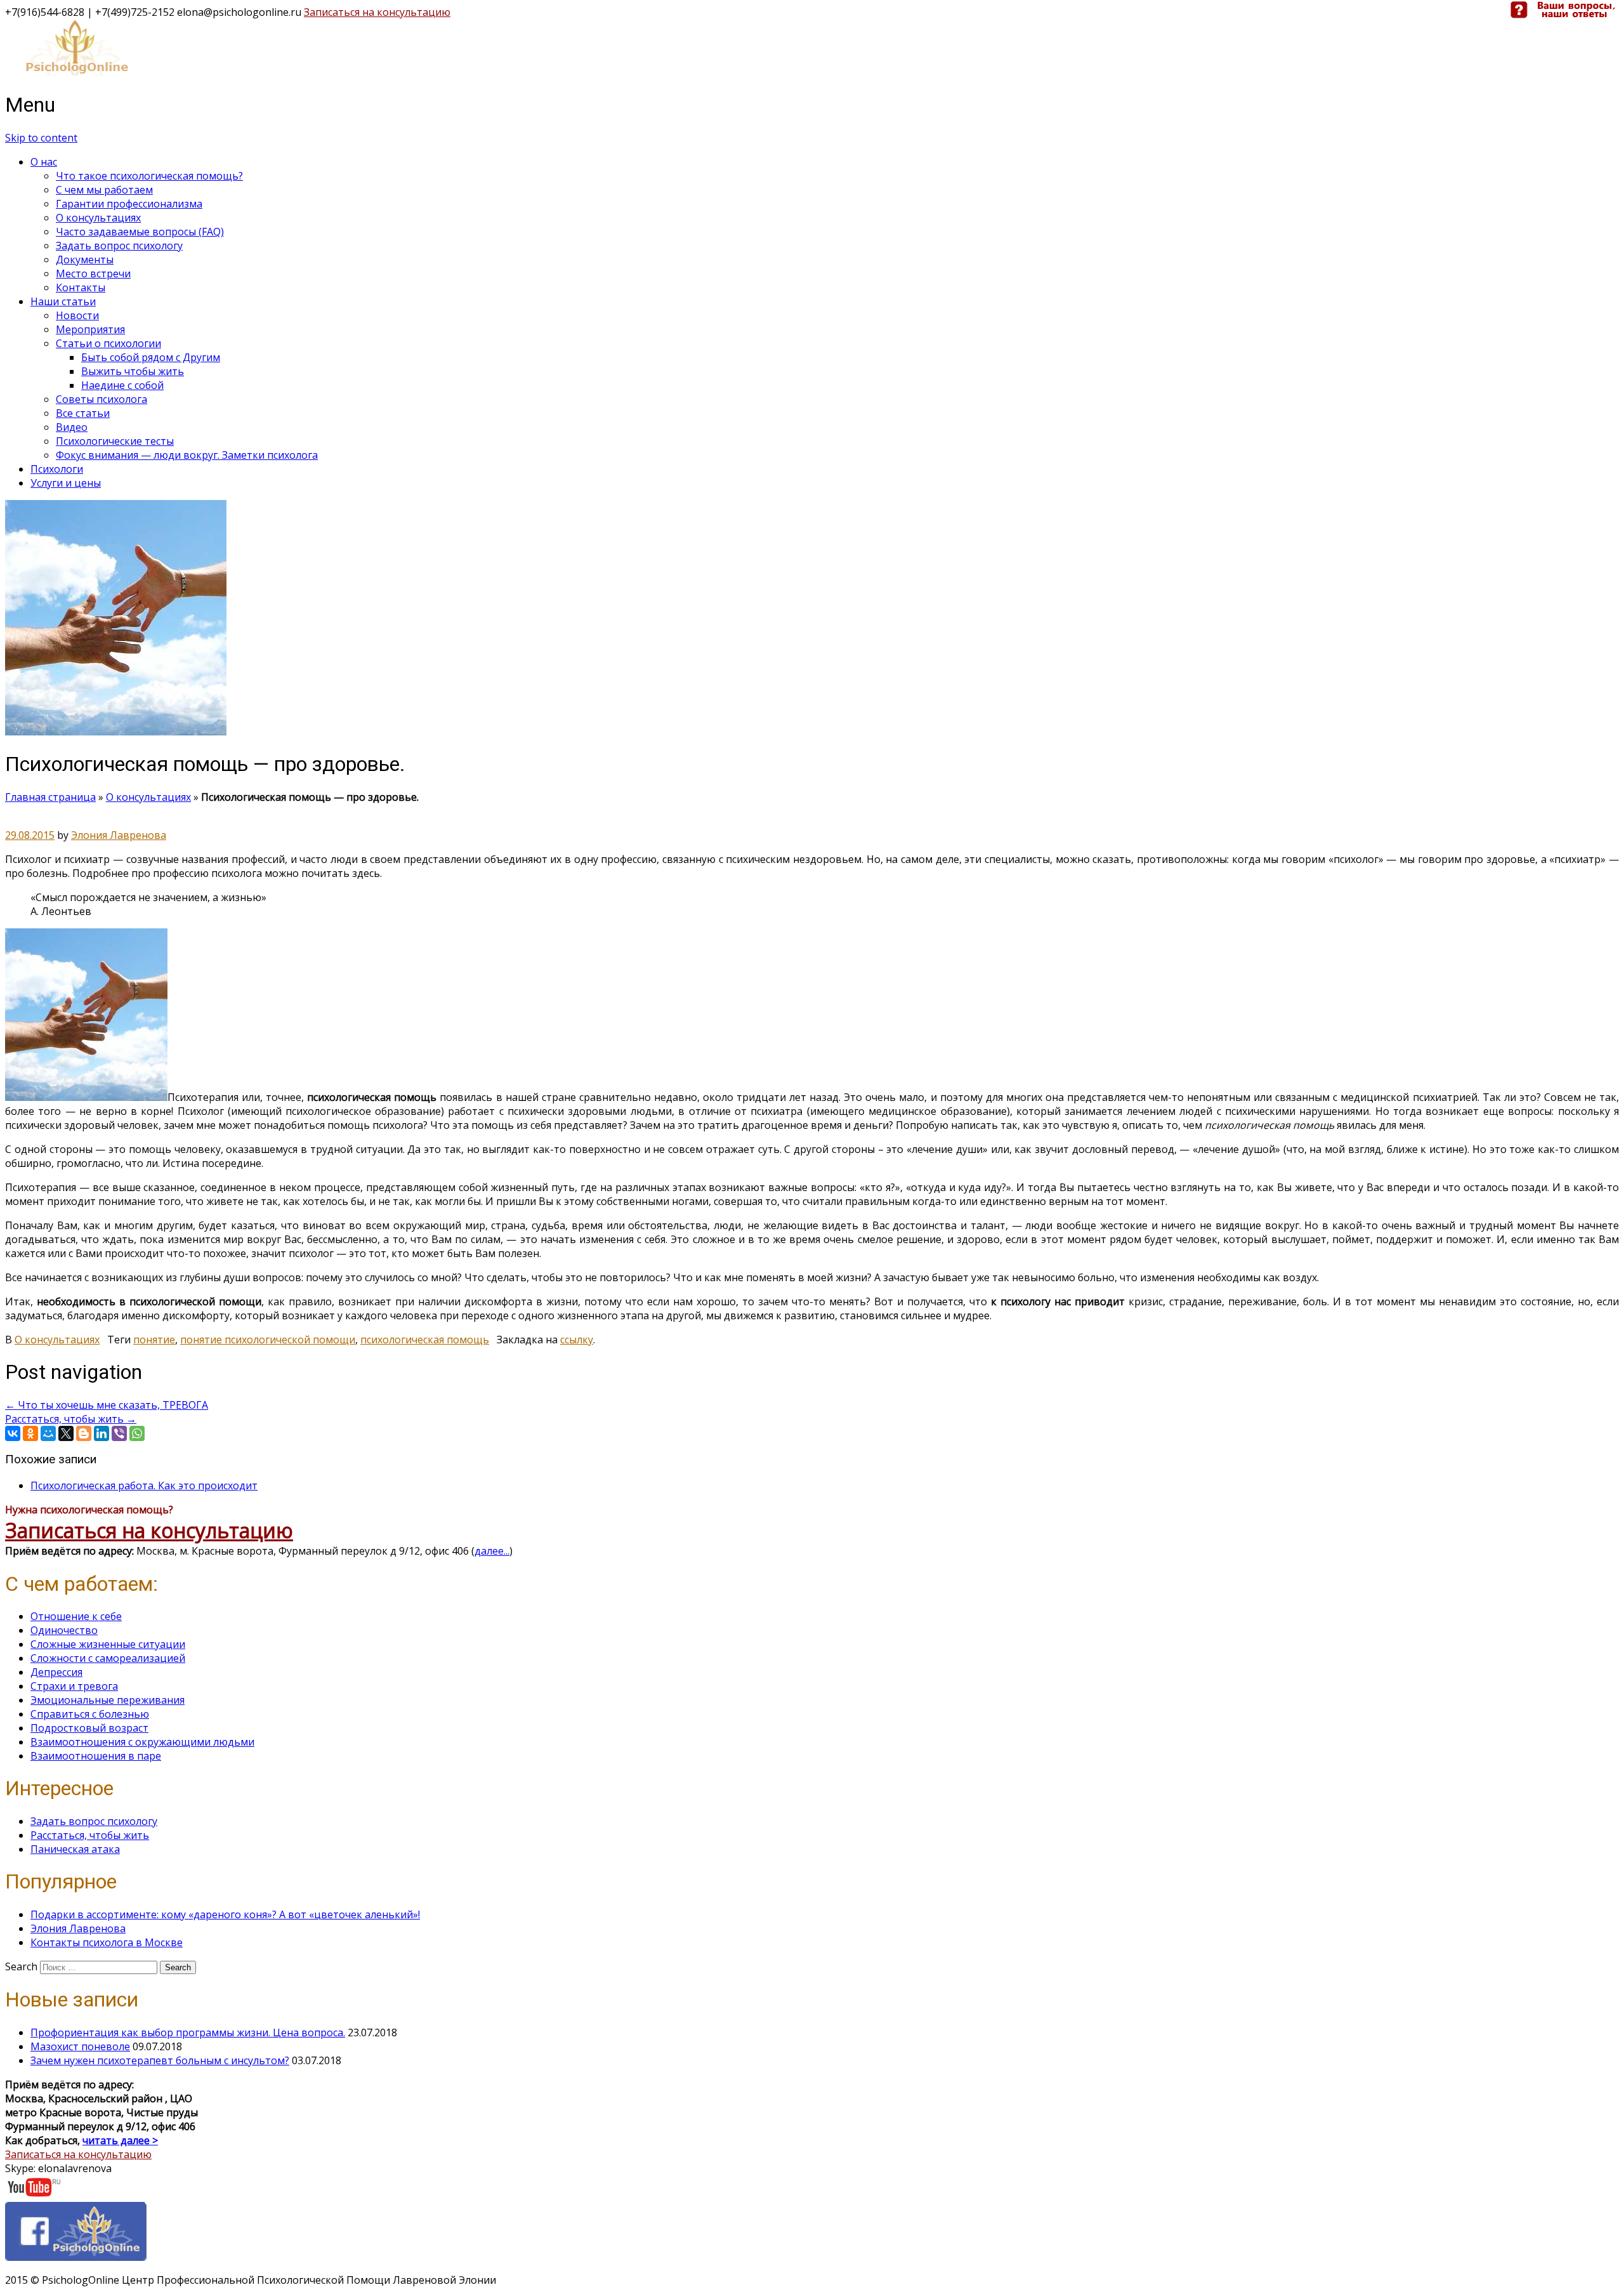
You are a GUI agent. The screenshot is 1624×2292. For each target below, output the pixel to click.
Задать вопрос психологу (119, 246)
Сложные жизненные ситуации (108, 1644)
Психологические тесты (115, 441)
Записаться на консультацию (377, 12)
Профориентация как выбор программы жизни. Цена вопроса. (188, 2032)
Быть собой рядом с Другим (151, 357)
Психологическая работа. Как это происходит (144, 1485)
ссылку (577, 1340)
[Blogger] (84, 1433)
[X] (66, 1433)
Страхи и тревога (74, 1686)
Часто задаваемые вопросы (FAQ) (140, 232)
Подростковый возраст (89, 1728)
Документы (85, 260)
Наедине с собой (122, 385)
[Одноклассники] (30, 1433)
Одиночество (64, 1630)
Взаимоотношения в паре (96, 1756)
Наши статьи (63, 301)
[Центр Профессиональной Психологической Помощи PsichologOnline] (76, 72)
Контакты (81, 287)
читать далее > (120, 2140)
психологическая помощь (425, 1340)
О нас (44, 162)
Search (21, 1966)
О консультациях (98, 218)
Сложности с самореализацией (108, 1658)
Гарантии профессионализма (129, 204)
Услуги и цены (66, 483)
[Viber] (119, 1433)
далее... (492, 1551)
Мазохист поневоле (80, 2046)
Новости (77, 315)
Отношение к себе (76, 1616)
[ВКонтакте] (13, 1433)
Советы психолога (101, 399)
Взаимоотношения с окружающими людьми (142, 1742)
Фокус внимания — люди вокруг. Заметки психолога (187, 455)
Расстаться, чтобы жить (71, 1419)
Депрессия (56, 1672)
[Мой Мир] (48, 1433)
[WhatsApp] (137, 1433)
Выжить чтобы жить (133, 371)
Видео (72, 427)
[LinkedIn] (101, 1433)
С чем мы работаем (104, 190)
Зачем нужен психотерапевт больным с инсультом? (160, 2060)
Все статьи (83, 413)
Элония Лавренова (119, 835)
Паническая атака (75, 1849)
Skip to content (41, 138)
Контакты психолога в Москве (107, 1942)
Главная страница (50, 797)
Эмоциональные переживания (108, 1700)
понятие (154, 1340)
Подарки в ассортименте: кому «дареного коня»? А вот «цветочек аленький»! (225, 1914)
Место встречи (93, 273)
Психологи (57, 469)
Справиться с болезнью (90, 1714)
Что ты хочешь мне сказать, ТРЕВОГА (107, 1405)
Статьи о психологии (108, 343)
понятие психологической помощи (268, 1340)
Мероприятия (90, 329)
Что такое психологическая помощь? (149, 176)
